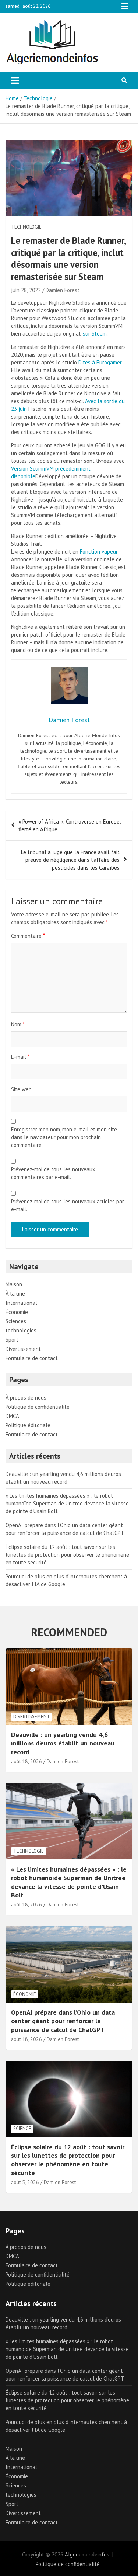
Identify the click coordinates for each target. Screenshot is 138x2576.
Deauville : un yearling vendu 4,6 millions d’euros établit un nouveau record (63, 1743)
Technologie (26, 227)
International (21, 1303)
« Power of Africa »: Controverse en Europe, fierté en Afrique (69, 825)
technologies (21, 1330)
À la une (15, 1294)
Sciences (16, 1321)
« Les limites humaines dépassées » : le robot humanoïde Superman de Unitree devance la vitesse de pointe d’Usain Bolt (67, 1503)
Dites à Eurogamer (100, 362)
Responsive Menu (125, 6)
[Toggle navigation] (15, 80)
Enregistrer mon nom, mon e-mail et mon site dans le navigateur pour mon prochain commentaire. (64, 1137)
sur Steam (95, 334)
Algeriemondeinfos (87, 2554)
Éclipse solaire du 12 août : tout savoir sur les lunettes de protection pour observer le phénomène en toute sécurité (67, 1555)
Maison (14, 1284)
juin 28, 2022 (26, 290)
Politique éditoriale (28, 1425)
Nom (18, 1024)
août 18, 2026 (26, 1761)
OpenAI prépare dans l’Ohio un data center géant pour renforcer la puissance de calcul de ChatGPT (63, 2021)
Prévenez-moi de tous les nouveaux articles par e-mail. (68, 1205)
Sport (12, 1340)
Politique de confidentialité (38, 1407)
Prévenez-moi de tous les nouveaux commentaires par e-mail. (53, 1173)
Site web (21, 1089)
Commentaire (28, 936)
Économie (17, 1312)
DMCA (12, 1416)
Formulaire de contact (32, 1358)
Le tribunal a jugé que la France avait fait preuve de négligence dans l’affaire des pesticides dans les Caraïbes (70, 860)
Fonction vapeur (99, 552)
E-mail (20, 1057)
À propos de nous (26, 1398)
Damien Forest (63, 290)
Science (22, 2128)
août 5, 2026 (25, 2182)
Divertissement (23, 1349)
